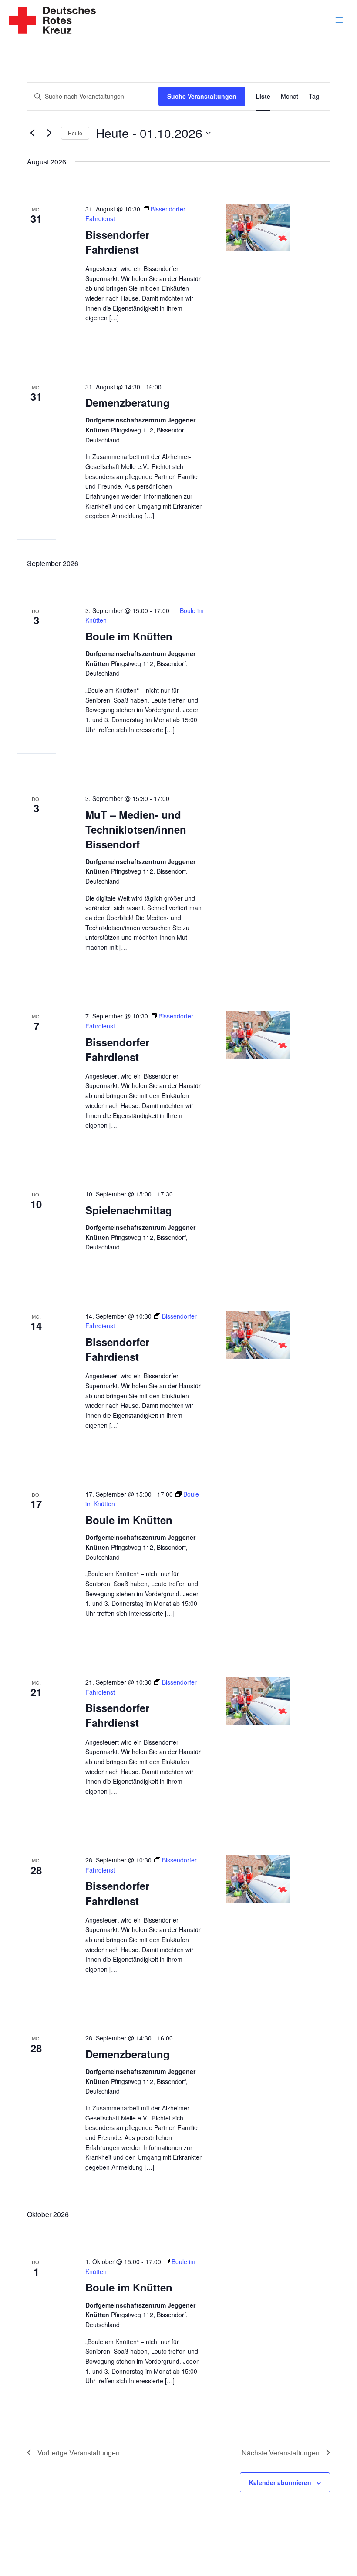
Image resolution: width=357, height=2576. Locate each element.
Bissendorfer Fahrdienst (117, 242)
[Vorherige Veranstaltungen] (32, 133)
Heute (75, 133)
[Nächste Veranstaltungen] (49, 133)
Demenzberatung (128, 402)
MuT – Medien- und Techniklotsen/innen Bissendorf (136, 829)
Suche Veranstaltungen (202, 96)
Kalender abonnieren (280, 2482)
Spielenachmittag (129, 1210)
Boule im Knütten (129, 636)
